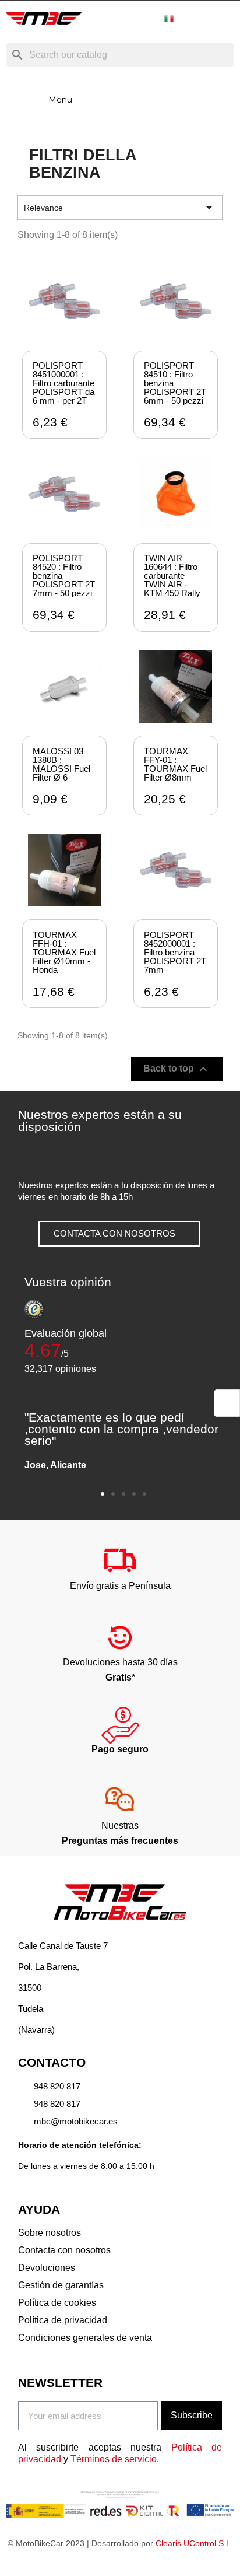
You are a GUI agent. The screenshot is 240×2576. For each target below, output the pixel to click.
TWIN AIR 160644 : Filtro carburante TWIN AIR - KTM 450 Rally (172, 575)
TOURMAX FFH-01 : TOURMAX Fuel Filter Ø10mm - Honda (64, 952)
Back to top (177, 1069)
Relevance (120, 208)
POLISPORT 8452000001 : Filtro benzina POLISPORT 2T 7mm (175, 952)
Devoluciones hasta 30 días (120, 1662)
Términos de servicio (114, 2459)
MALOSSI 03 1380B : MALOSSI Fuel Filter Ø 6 (61, 764)
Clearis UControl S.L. (194, 2543)
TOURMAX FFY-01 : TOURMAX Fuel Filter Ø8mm (175, 764)
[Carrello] (225, 19)
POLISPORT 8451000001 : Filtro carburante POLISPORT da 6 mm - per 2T (63, 383)
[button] (119, 1234)
